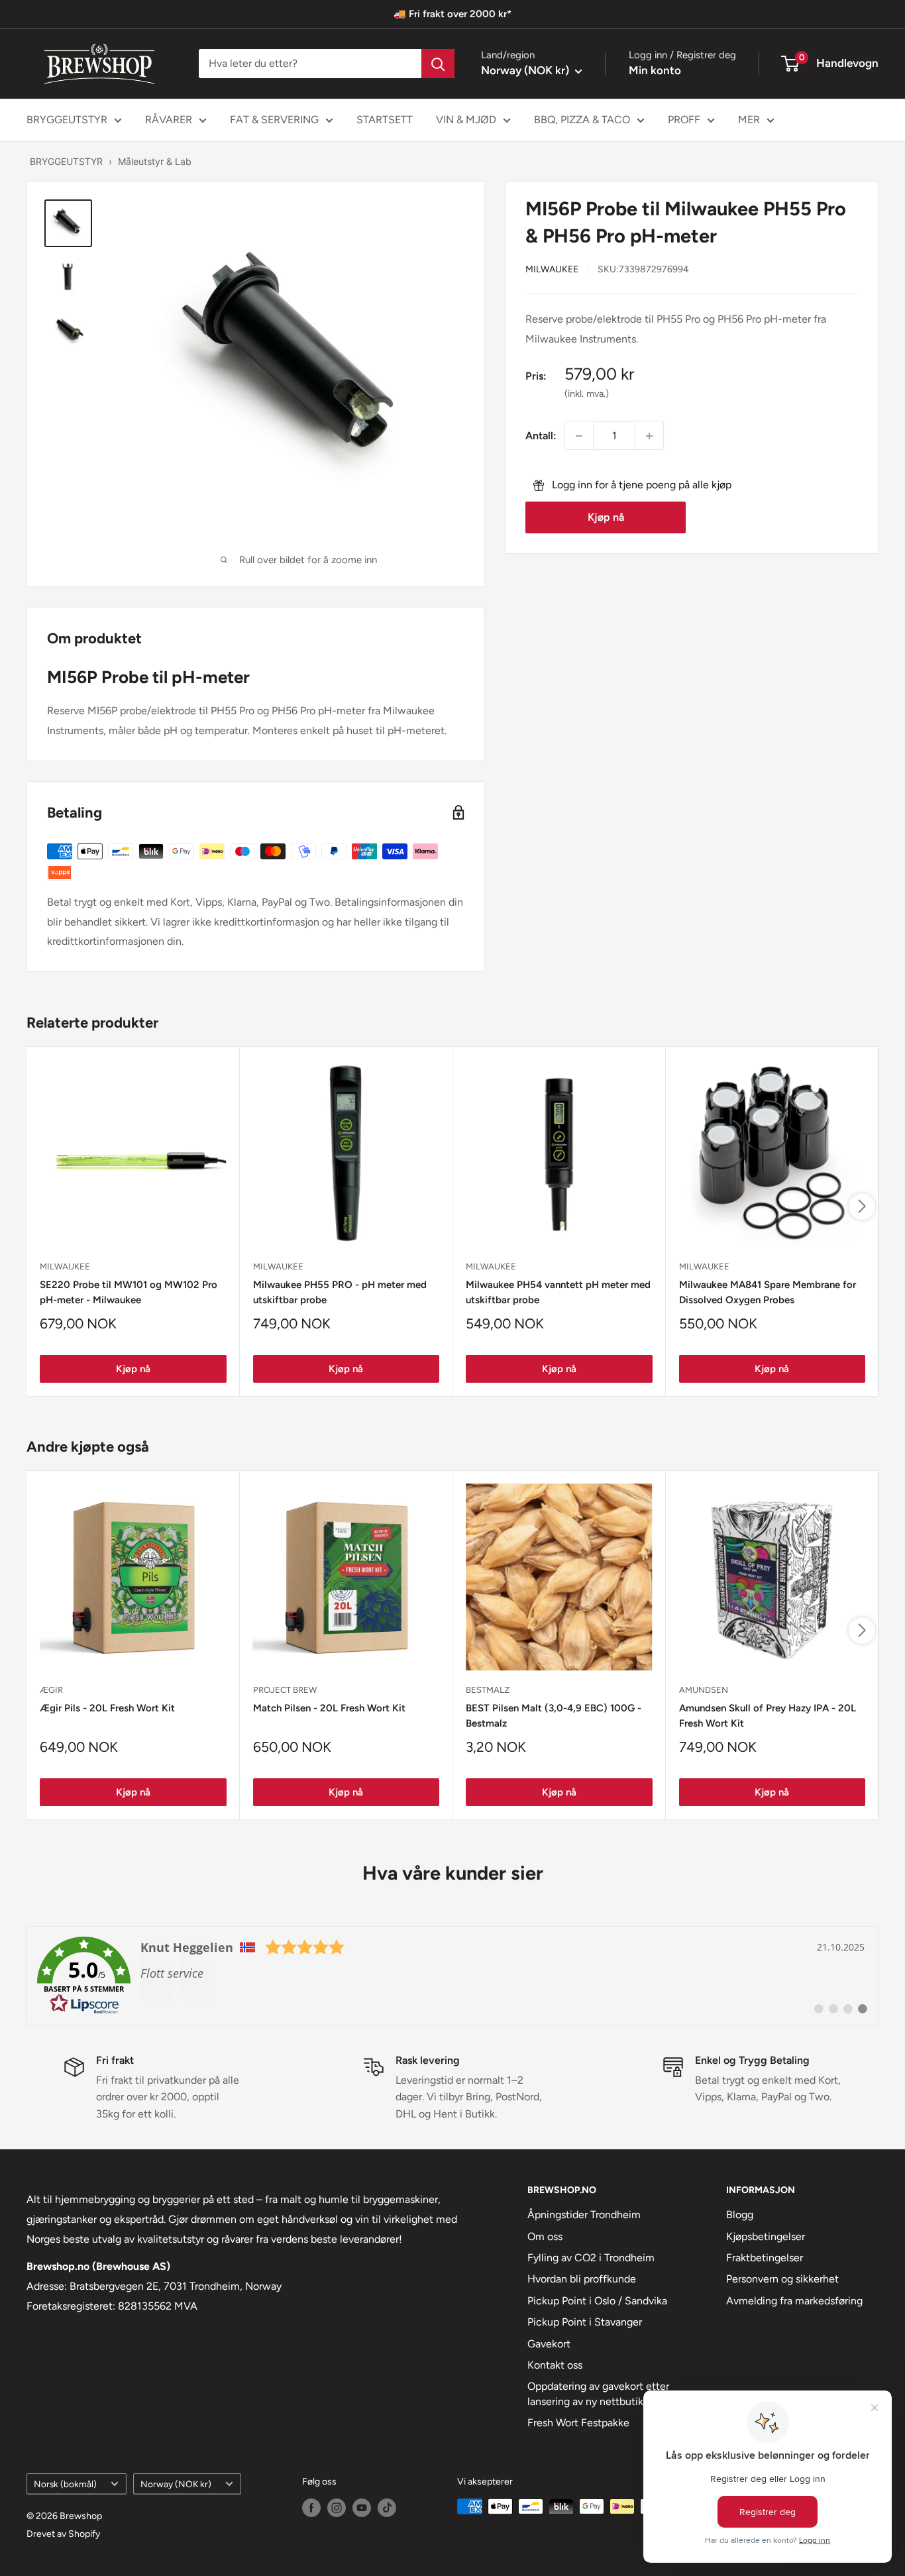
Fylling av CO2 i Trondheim (591, 2258)
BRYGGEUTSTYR (67, 120)
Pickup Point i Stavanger (585, 2322)
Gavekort (549, 2344)
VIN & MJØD (466, 120)
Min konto (655, 70)
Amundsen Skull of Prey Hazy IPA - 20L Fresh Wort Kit (768, 1716)
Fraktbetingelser (765, 2258)
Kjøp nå (606, 518)
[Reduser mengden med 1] (579, 436)
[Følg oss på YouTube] (362, 2508)
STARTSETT (385, 120)
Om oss (545, 2236)
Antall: (541, 436)
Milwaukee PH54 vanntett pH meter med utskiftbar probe (558, 1292)
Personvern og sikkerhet (782, 2279)
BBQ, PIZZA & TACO (582, 120)
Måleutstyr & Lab (155, 161)
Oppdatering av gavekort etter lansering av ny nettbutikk (598, 2393)
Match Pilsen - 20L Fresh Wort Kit (329, 1708)
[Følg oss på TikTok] (387, 2508)
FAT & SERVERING (274, 120)
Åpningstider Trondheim (584, 2215)
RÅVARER (169, 120)
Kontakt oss (555, 2365)
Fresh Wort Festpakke (578, 2423)
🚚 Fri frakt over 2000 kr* (452, 14)
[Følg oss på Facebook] (311, 2508)
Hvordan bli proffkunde (582, 2279)
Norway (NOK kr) (176, 2484)
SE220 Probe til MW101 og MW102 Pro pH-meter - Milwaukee (129, 1292)
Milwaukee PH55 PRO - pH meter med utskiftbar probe (340, 1292)
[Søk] (438, 64)
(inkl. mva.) (587, 394)
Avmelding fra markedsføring (794, 2301)
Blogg (740, 2215)
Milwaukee (552, 269)
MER (749, 120)
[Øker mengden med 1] (649, 436)
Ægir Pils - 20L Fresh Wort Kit (107, 1708)
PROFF (684, 120)
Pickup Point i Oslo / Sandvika (597, 2301)
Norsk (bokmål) (65, 2484)
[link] (452, 1976)
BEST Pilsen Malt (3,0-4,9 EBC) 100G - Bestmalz (554, 1716)
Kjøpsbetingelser (766, 2236)
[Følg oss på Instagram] (337, 2508)
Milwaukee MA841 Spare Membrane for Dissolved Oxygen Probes (768, 1292)
